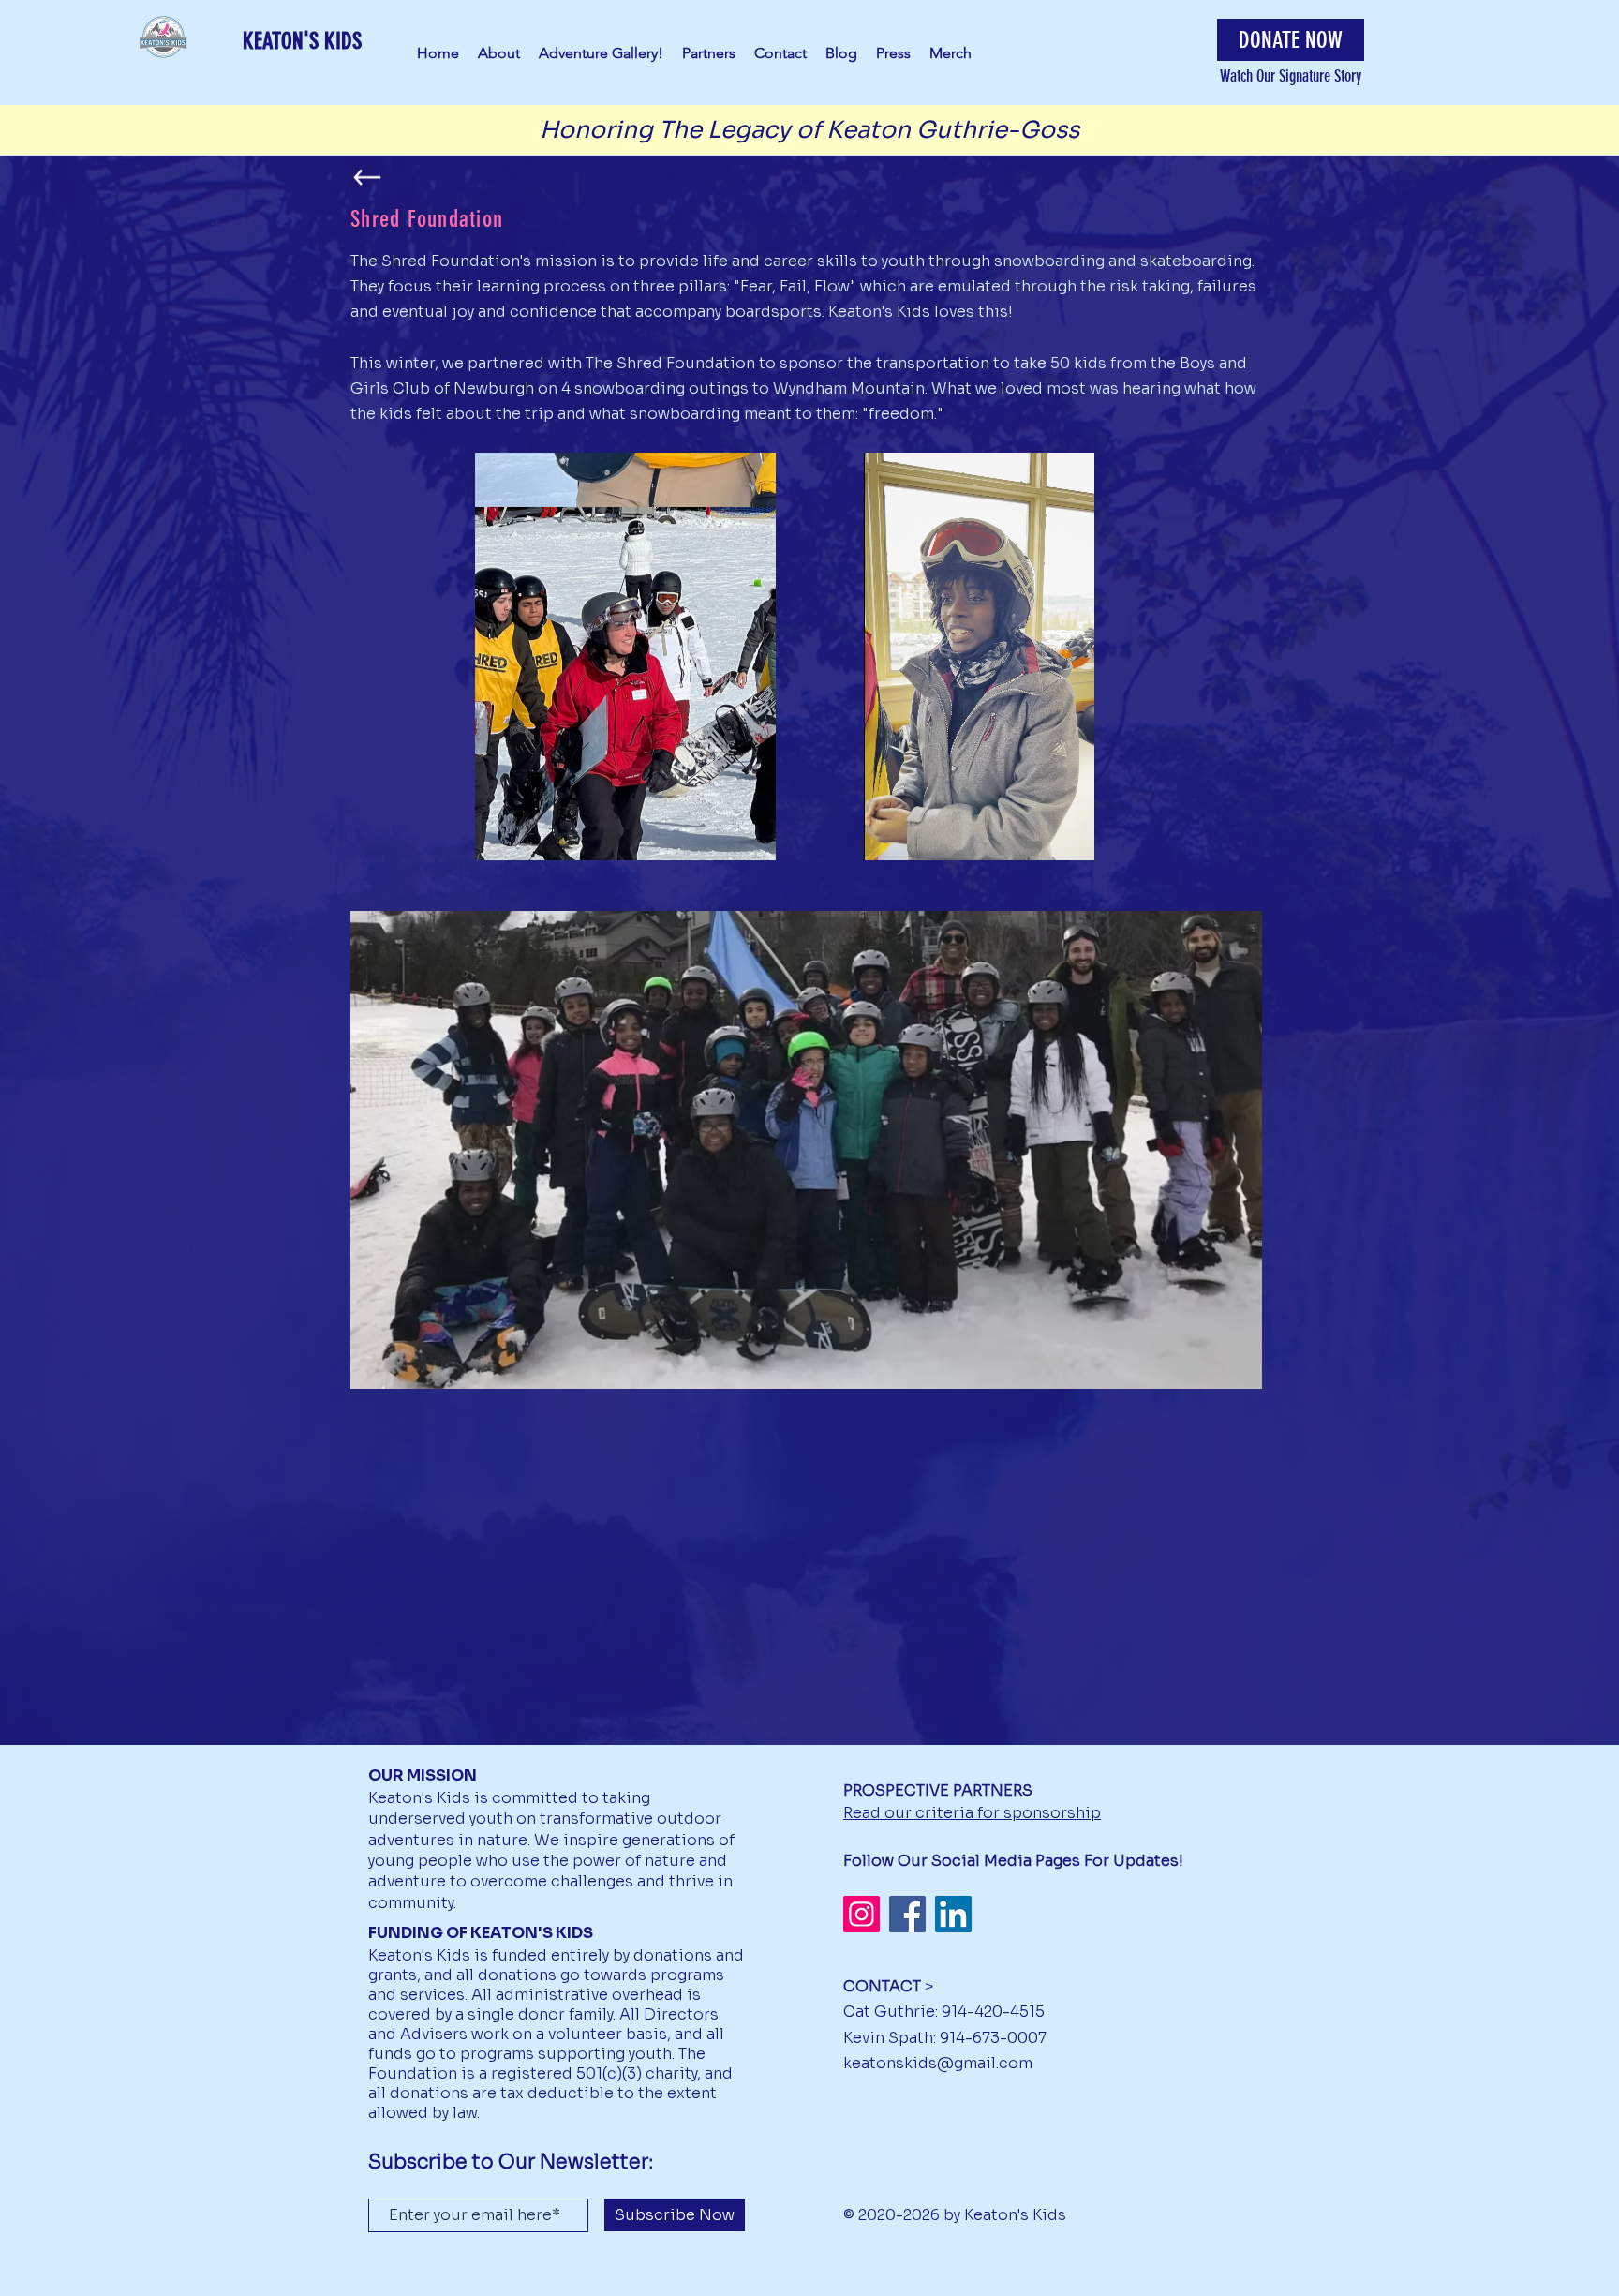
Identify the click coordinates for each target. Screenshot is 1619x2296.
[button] (1291, 40)
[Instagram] (861, 1914)
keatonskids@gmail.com (938, 2063)
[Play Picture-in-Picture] (1045, 835)
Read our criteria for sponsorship (972, 1813)
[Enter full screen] (1077, 835)
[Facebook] (907, 1914)
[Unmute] (920, 835)
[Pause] (888, 835)
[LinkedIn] (953, 1914)
